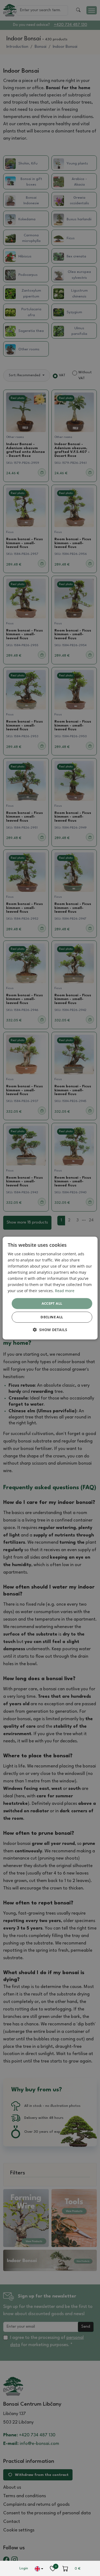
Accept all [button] (52, 1303)
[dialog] (50, 1288)
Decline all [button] (52, 1317)
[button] (50, 1330)
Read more (65, 1291)
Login (24, 2568)
